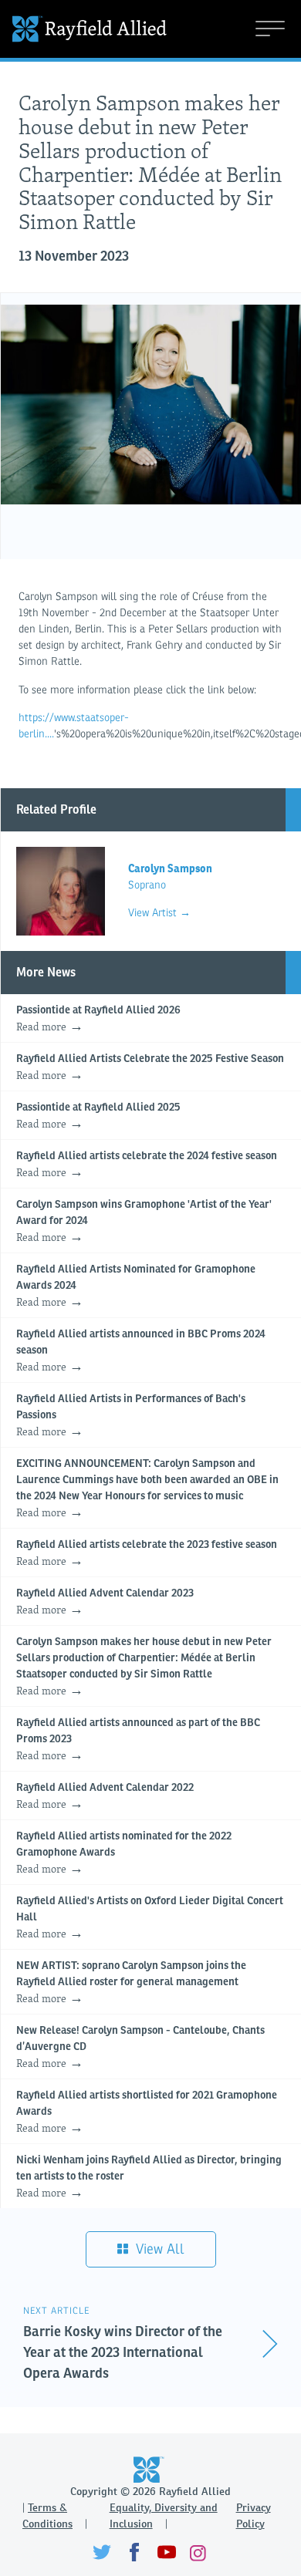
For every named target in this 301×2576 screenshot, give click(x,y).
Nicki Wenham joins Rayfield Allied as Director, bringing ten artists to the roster (149, 2178)
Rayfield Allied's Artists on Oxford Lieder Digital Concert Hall (150, 1919)
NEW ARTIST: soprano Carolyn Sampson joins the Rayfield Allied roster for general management (131, 1983)
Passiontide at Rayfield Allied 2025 (98, 1117)
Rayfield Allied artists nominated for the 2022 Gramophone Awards (124, 1854)
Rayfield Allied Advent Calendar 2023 (105, 1603)
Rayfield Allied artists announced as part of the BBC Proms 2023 (138, 1740)
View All (158, 2249)
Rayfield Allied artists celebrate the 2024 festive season (147, 1165)
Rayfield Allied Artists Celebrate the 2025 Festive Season (150, 1068)
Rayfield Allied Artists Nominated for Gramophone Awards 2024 (136, 1287)
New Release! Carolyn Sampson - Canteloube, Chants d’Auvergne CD (140, 2048)
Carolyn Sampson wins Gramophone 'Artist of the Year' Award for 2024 (144, 1222)
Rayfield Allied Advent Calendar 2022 (105, 1797)
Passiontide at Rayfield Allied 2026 (98, 1020)
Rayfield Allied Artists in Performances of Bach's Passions (131, 1416)
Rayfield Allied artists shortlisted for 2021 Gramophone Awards (147, 2113)
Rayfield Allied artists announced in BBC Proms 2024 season (141, 1352)
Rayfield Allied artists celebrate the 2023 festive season (147, 1554)
